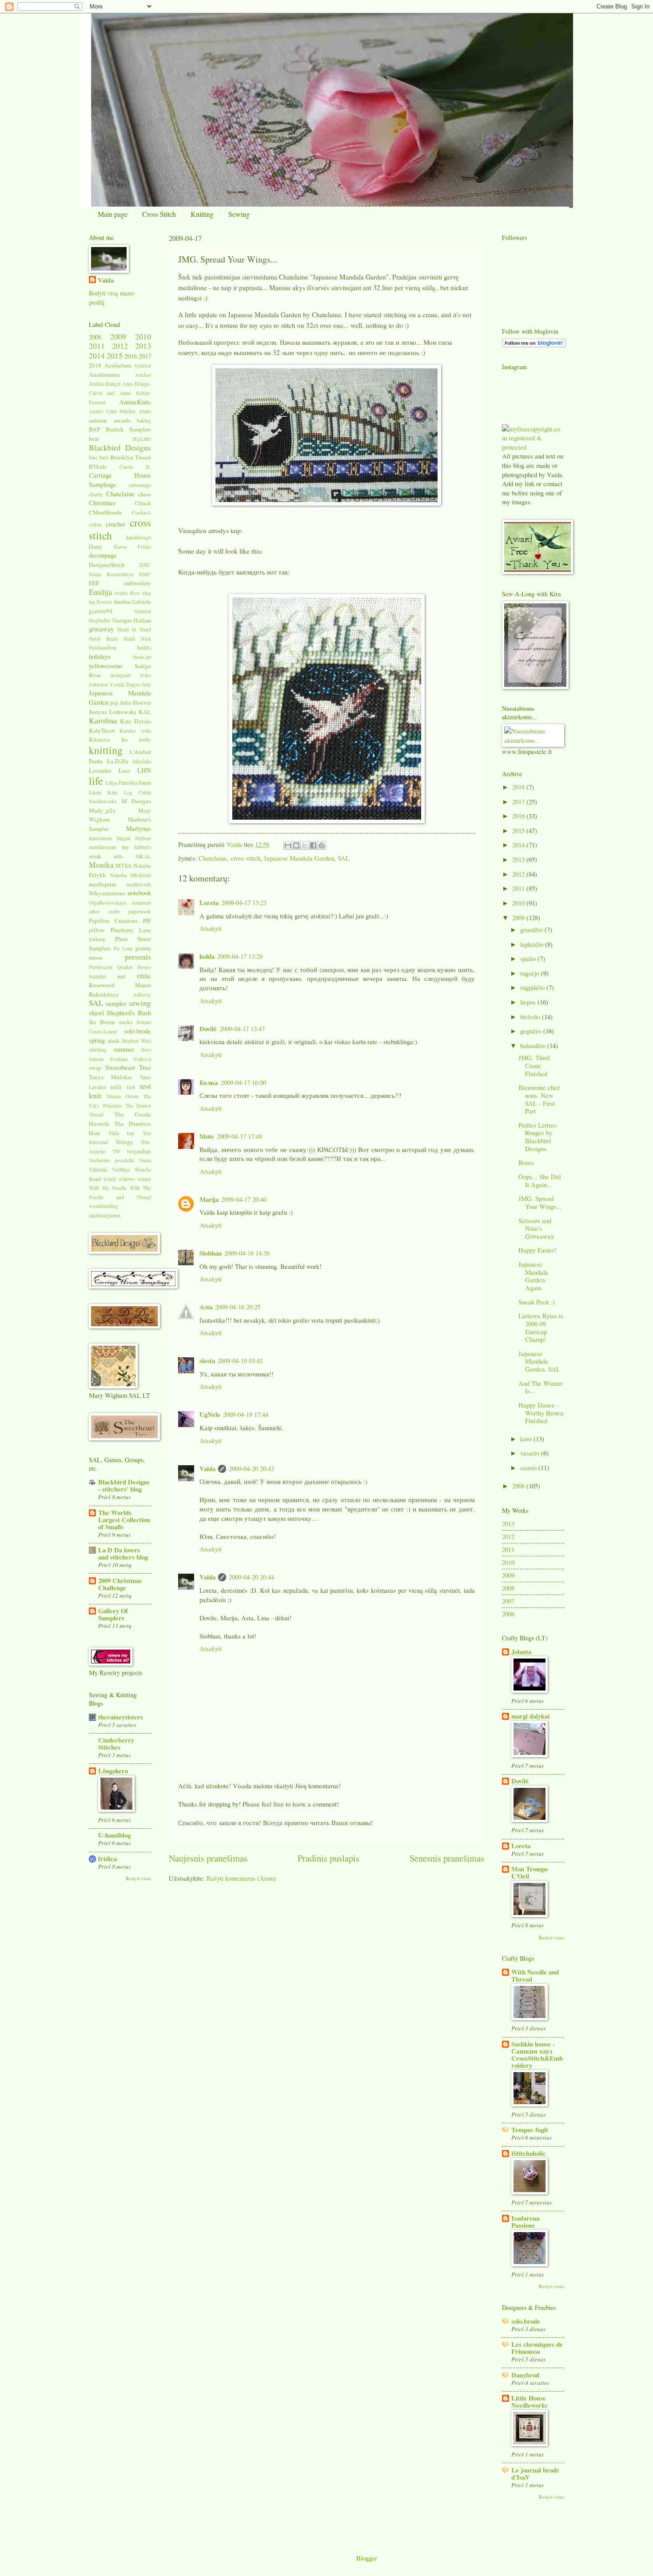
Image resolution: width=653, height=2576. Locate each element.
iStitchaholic (529, 2153)
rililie (144, 976)
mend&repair (103, 847)
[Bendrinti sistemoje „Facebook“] (313, 845)
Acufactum (118, 365)
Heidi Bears (104, 639)
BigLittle (142, 439)
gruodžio (532, 929)
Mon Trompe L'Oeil (530, 1872)
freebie (122, 602)
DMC (145, 574)
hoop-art (142, 657)
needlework (139, 884)
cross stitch (245, 858)
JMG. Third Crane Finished (534, 1065)
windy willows (120, 1179)
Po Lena (123, 948)
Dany (96, 546)
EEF (94, 583)
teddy (116, 1087)
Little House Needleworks (530, 2402)
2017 (145, 356)
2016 (131, 356)
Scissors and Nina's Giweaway (536, 1228)
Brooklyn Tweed (131, 457)
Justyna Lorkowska (113, 712)
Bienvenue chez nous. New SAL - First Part (539, 1099)
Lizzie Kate (103, 792)
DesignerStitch (107, 565)
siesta (207, 1361)
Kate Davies (135, 721)
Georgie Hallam (132, 620)
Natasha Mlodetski (131, 875)
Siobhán (211, 1253)
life (96, 781)
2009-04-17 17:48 (239, 1136)
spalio (529, 958)
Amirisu (142, 365)
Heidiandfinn (103, 648)
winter (144, 1179)
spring (97, 1040)
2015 (115, 355)
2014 (97, 355)
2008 (95, 337)
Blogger (367, 2558)
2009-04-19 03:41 (240, 1360)
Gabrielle (141, 602)
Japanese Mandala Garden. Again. (533, 1276)
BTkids (98, 467)
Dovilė (208, 1029)
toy (131, 1133)
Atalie (145, 411)
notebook (139, 893)
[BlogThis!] (296, 845)
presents (138, 957)
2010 (143, 336)
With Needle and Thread (535, 1976)
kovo (527, 1439)
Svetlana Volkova (131, 1059)
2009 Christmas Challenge (120, 1584)
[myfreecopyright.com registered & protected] (533, 447)
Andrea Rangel (105, 384)
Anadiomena (104, 375)
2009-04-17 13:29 (240, 956)
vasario (531, 1453)
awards (122, 420)
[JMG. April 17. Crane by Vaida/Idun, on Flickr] (326, 503)
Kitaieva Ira (108, 739)
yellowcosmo (106, 666)
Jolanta (521, 1652)
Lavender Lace (109, 770)
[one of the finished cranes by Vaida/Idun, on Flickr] (327, 821)
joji (114, 702)
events (121, 593)
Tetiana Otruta (122, 1096)
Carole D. (135, 467)
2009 (118, 336)
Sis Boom (102, 1022)
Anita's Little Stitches (112, 411)
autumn (98, 420)
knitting (106, 750)
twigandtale (139, 1151)
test (131, 1087)
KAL (145, 712)
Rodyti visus (138, 1878)
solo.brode (137, 1031)
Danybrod (525, 2375)
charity (96, 494)
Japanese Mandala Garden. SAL (539, 1361)
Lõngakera (113, 1771)
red (121, 976)
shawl (96, 1013)
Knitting (202, 214)
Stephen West (136, 1041)
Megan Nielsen (134, 838)
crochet (115, 524)
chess (145, 494)
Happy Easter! (538, 1250)
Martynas (139, 828)
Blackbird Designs (120, 447)
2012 (120, 346)
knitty (145, 740)
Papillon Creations (113, 921)
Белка (209, 1083)
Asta (206, 1307)
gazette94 (101, 611)
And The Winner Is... (541, 1387)
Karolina (103, 720)
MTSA (124, 865)
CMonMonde (105, 512)
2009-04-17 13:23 (244, 902)
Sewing (239, 214)
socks (126, 1022)
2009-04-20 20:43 (251, 1468)
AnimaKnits (135, 402)
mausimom (100, 838)
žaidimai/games (105, 1215)
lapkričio (533, 944)
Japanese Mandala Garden (299, 858)
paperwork (140, 911)
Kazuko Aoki (135, 731)
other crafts (104, 911)
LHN (144, 770)
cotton (95, 524)
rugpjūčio (533, 987)
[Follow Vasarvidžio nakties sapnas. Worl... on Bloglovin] (534, 345)
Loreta (209, 903)
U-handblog (114, 1835)
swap (95, 1068)
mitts (118, 856)
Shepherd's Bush (129, 1013)
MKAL (143, 856)
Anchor (143, 375)
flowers (104, 602)
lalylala (142, 761)
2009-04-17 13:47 (242, 1029)
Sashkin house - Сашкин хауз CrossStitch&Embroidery (537, 2055)
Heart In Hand (134, 629)
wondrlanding (104, 1206)
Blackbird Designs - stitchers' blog (124, 1485)
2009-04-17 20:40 (244, 1199)
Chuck (143, 503)
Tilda (114, 1133)
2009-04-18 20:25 (238, 1307)
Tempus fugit (530, 2130)
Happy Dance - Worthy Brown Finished (541, 1413)
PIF (147, 921)
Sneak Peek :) (537, 1302)
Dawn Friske (133, 547)
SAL (344, 858)
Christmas (102, 502)
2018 (95, 365)
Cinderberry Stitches (116, 1744)
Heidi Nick (137, 639)
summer (124, 1049)
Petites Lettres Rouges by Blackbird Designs (538, 1137)
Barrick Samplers (128, 429)
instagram (120, 675)
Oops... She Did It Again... (540, 1180)
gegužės (532, 1031)
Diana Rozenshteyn (111, 574)
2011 (97, 346)
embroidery (137, 583)
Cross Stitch (159, 214)
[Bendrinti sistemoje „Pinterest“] (322, 845)
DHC (145, 565)
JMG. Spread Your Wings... (540, 1202)
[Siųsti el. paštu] (288, 845)
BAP (94, 429)
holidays (100, 656)
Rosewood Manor (120, 985)
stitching (98, 1050)
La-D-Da (118, 761)
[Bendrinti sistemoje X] (305, 845)
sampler (116, 1003)
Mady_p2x (102, 810)
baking (144, 421)
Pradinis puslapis (328, 1858)
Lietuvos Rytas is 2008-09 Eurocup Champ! (541, 1327)
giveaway (101, 629)
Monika (101, 865)
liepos (529, 1002)
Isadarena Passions (525, 2222)
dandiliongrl (138, 537)
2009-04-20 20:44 (251, 1577)
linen (145, 782)
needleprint (103, 884)
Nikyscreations (107, 893)
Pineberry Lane (131, 930)
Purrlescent (101, 967)
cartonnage (140, 485)
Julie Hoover (135, 702)
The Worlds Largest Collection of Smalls (124, 1520)
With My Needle (108, 1188)
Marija (209, 1199)
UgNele (210, 1414)
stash (113, 1041)
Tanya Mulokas (111, 1077)
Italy (146, 684)
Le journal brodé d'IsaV (535, 2474)
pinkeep (97, 939)
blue (93, 457)
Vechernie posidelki (111, 1160)
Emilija (100, 592)
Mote (207, 1136)
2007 (508, 1601)
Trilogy (124, 1142)
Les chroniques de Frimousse (537, 2348)
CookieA (141, 512)
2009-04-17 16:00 (243, 1082)
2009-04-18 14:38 (247, 1253)
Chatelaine (213, 858)
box (104, 457)
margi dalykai (530, 1716)
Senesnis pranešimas (447, 1858)
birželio (531, 1017)
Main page (113, 214)
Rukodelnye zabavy (120, 994)
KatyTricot (102, 730)
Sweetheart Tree (128, 1067)
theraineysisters (121, 1717)
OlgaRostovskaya (108, 903)
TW (116, 1151)
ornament (141, 903)
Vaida (235, 844)
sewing (140, 1003)
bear (94, 439)
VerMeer (121, 1170)
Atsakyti (211, 928)
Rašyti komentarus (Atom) (241, 1878)
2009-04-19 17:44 (246, 1414)
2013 (143, 346)
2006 (508, 1614)
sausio (529, 1467)
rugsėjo (531, 973)
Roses (526, 1162)
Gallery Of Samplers (113, 1614)
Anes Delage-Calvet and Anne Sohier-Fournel (120, 393)
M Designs (137, 801)
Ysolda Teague (125, 684)
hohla (207, 956)
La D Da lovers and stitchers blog (123, 1553)
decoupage (103, 555)
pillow (97, 930)
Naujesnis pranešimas (208, 1858)
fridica (108, 1859)
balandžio (534, 1045)
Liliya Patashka (121, 783)
